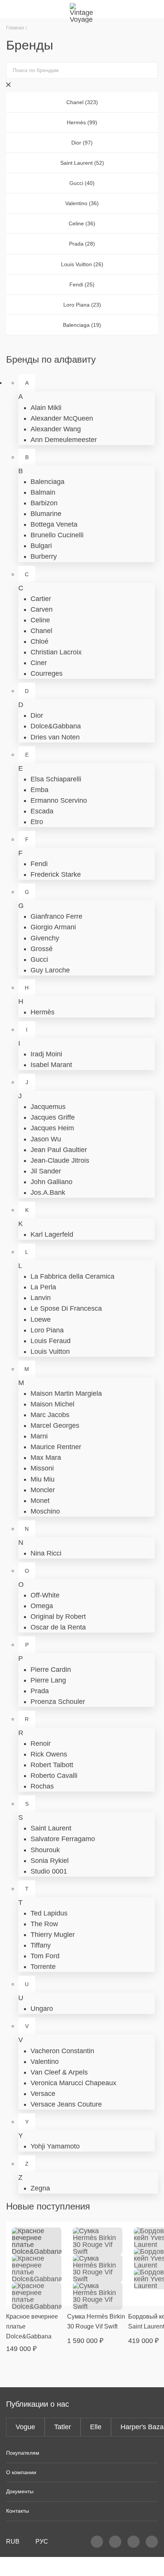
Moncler (43, 1490)
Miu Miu (43, 1479)
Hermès (43, 1012)
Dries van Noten (55, 737)
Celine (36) (82, 223)
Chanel (41, 631)
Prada (40, 1691)
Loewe (41, 1319)
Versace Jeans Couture (66, 2104)
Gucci (39, 959)
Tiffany (41, 1945)
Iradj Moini (46, 1054)
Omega (42, 1606)
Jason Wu (46, 1139)
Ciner (39, 663)
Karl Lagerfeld (52, 1234)
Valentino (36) (82, 203)
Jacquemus (48, 1107)
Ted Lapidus (49, 1913)
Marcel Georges (55, 1425)
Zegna (40, 2188)
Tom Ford (45, 1956)
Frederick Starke (56, 874)
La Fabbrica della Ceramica (72, 1276)
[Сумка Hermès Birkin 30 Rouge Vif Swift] (98, 2264)
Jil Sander (46, 1171)
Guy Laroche (50, 970)
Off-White (45, 1595)
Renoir (41, 1744)
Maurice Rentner (56, 1447)
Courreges (47, 673)
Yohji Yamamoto (55, 2146)
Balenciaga (47, 482)
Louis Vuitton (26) (82, 264)
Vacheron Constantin (62, 2051)
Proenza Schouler (58, 1702)
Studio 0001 (49, 1871)
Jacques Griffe (53, 1117)
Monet (40, 1501)
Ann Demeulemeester (64, 440)
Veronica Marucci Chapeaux (73, 2083)
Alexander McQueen (62, 418)
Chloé (39, 641)
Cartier (41, 599)
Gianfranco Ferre (56, 916)
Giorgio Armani (53, 927)
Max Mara (46, 1458)
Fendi (39, 864)
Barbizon (44, 503)
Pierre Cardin (51, 1670)
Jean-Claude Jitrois (60, 1160)
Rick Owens (49, 1754)
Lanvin (41, 1298)
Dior (37, 715)
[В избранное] (57, 2232)
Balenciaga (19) (82, 325)
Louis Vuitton (50, 1351)
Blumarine (46, 514)
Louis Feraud (51, 1341)
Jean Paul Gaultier (59, 1150)
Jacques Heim (52, 1128)
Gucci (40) (82, 183)
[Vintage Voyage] (82, 9)
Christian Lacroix (56, 652)
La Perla (43, 1287)
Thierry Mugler (53, 1935)
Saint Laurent (51, 1828)
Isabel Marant (51, 1065)
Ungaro (42, 2009)
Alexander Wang (56, 429)
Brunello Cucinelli (57, 535)
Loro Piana (47, 1330)
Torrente (43, 1967)
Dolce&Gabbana (56, 726)
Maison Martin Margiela (66, 1393)
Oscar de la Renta (58, 1627)
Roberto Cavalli (54, 1776)
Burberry (44, 556)
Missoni (42, 1468)
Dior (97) (82, 143)
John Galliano (51, 1182)
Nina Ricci (46, 1553)
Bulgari (41, 546)
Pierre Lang (48, 1680)
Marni (39, 1436)
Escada (42, 811)
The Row (44, 1924)
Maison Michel (52, 1404)
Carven (42, 609)
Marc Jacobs (50, 1415)
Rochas (42, 1786)
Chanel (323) (82, 102)
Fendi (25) (82, 284)
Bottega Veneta (54, 524)
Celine (40, 620)
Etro (37, 822)
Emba (39, 790)
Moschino (45, 1511)
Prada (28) (82, 244)
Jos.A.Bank (48, 1192)
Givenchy (45, 938)
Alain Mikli (46, 408)
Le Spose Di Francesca (66, 1308)
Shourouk (45, 1850)
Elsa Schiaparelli (56, 779)
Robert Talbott (52, 1765)
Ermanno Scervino (59, 800)
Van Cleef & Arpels (59, 2072)
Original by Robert (58, 1617)
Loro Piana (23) (82, 305)
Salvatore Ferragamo (63, 1839)
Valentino (45, 2062)
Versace (43, 2094)
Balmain (43, 492)
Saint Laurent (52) (82, 163)
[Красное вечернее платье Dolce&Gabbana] (37, 2264)
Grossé (42, 949)
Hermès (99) (82, 122)
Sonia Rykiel (50, 1861)
